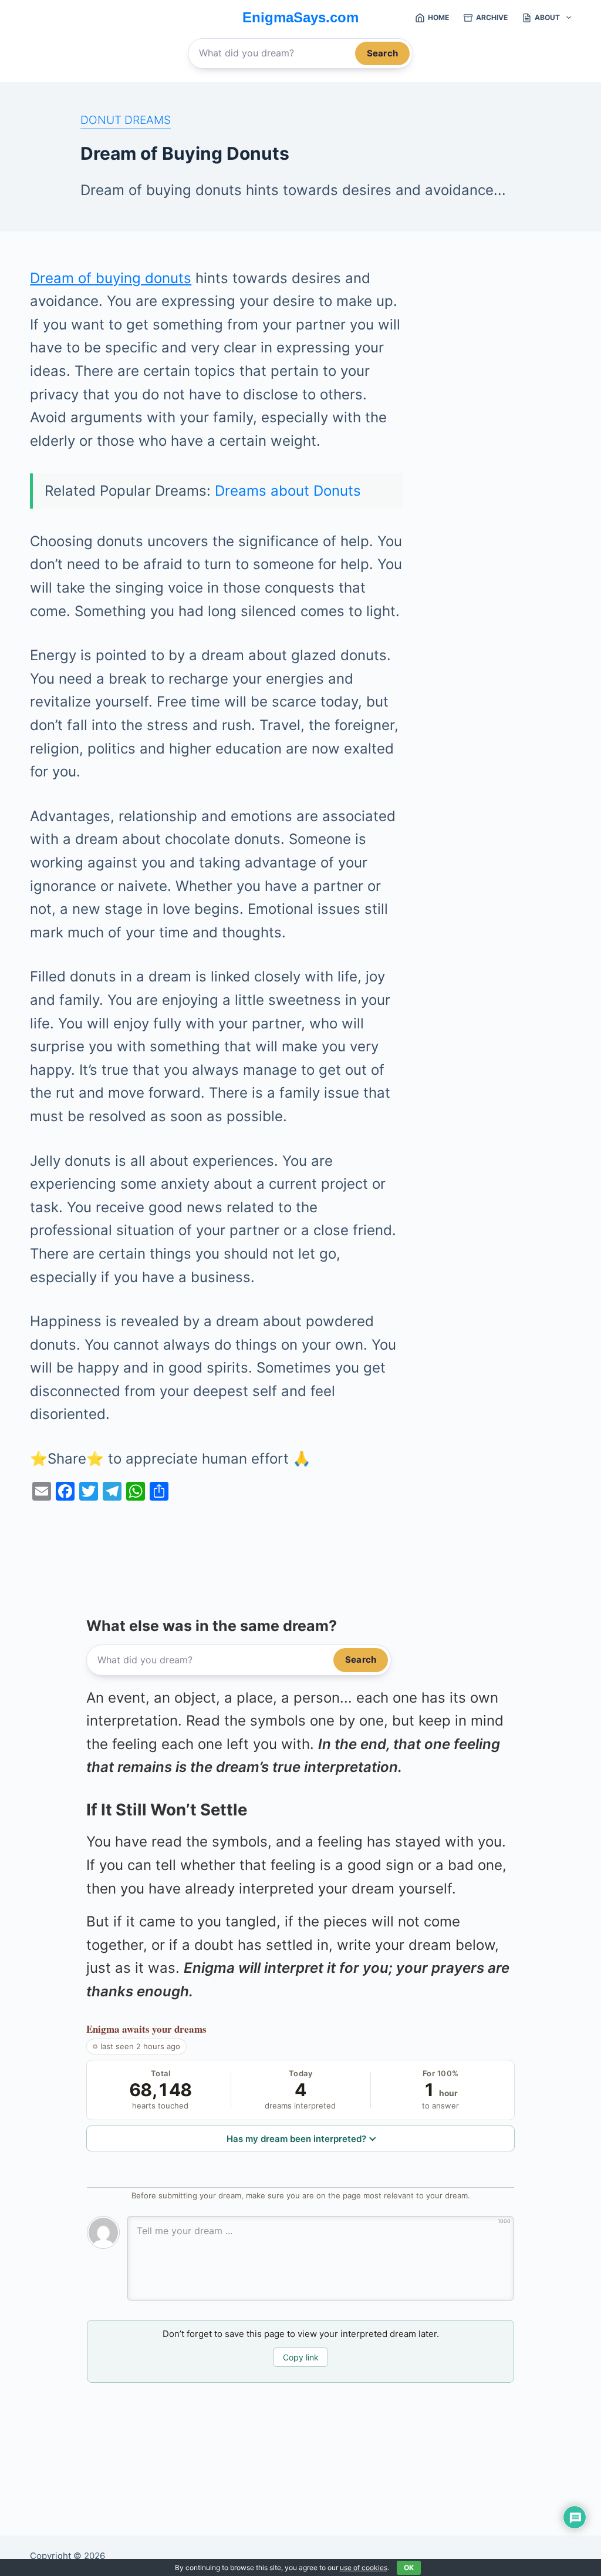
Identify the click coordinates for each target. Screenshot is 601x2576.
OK (409, 2567)
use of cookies (364, 2567)
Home (438, 17)
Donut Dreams (126, 120)
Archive (492, 17)
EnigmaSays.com (300, 17)
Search (382, 53)
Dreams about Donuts (288, 491)
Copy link (301, 2357)
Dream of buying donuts (111, 278)
